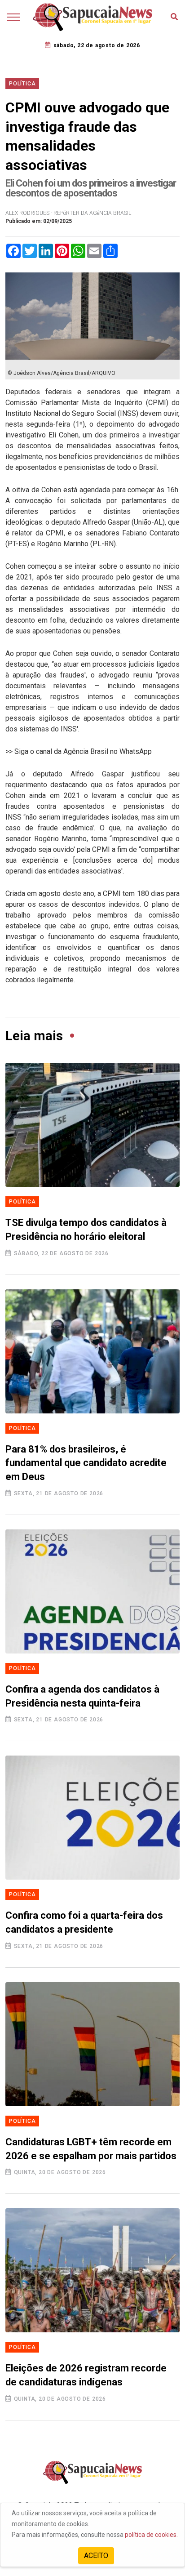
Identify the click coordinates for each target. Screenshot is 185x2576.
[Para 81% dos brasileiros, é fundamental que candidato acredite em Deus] (92, 1351)
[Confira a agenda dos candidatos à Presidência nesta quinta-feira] (92, 1591)
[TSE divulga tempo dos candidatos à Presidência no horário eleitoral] (92, 1125)
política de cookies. (151, 2535)
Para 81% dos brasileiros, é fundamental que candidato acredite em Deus (86, 1463)
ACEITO (96, 2556)
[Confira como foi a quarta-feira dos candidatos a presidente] (92, 1818)
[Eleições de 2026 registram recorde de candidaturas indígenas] (92, 2270)
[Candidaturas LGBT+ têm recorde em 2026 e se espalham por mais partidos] (92, 2044)
